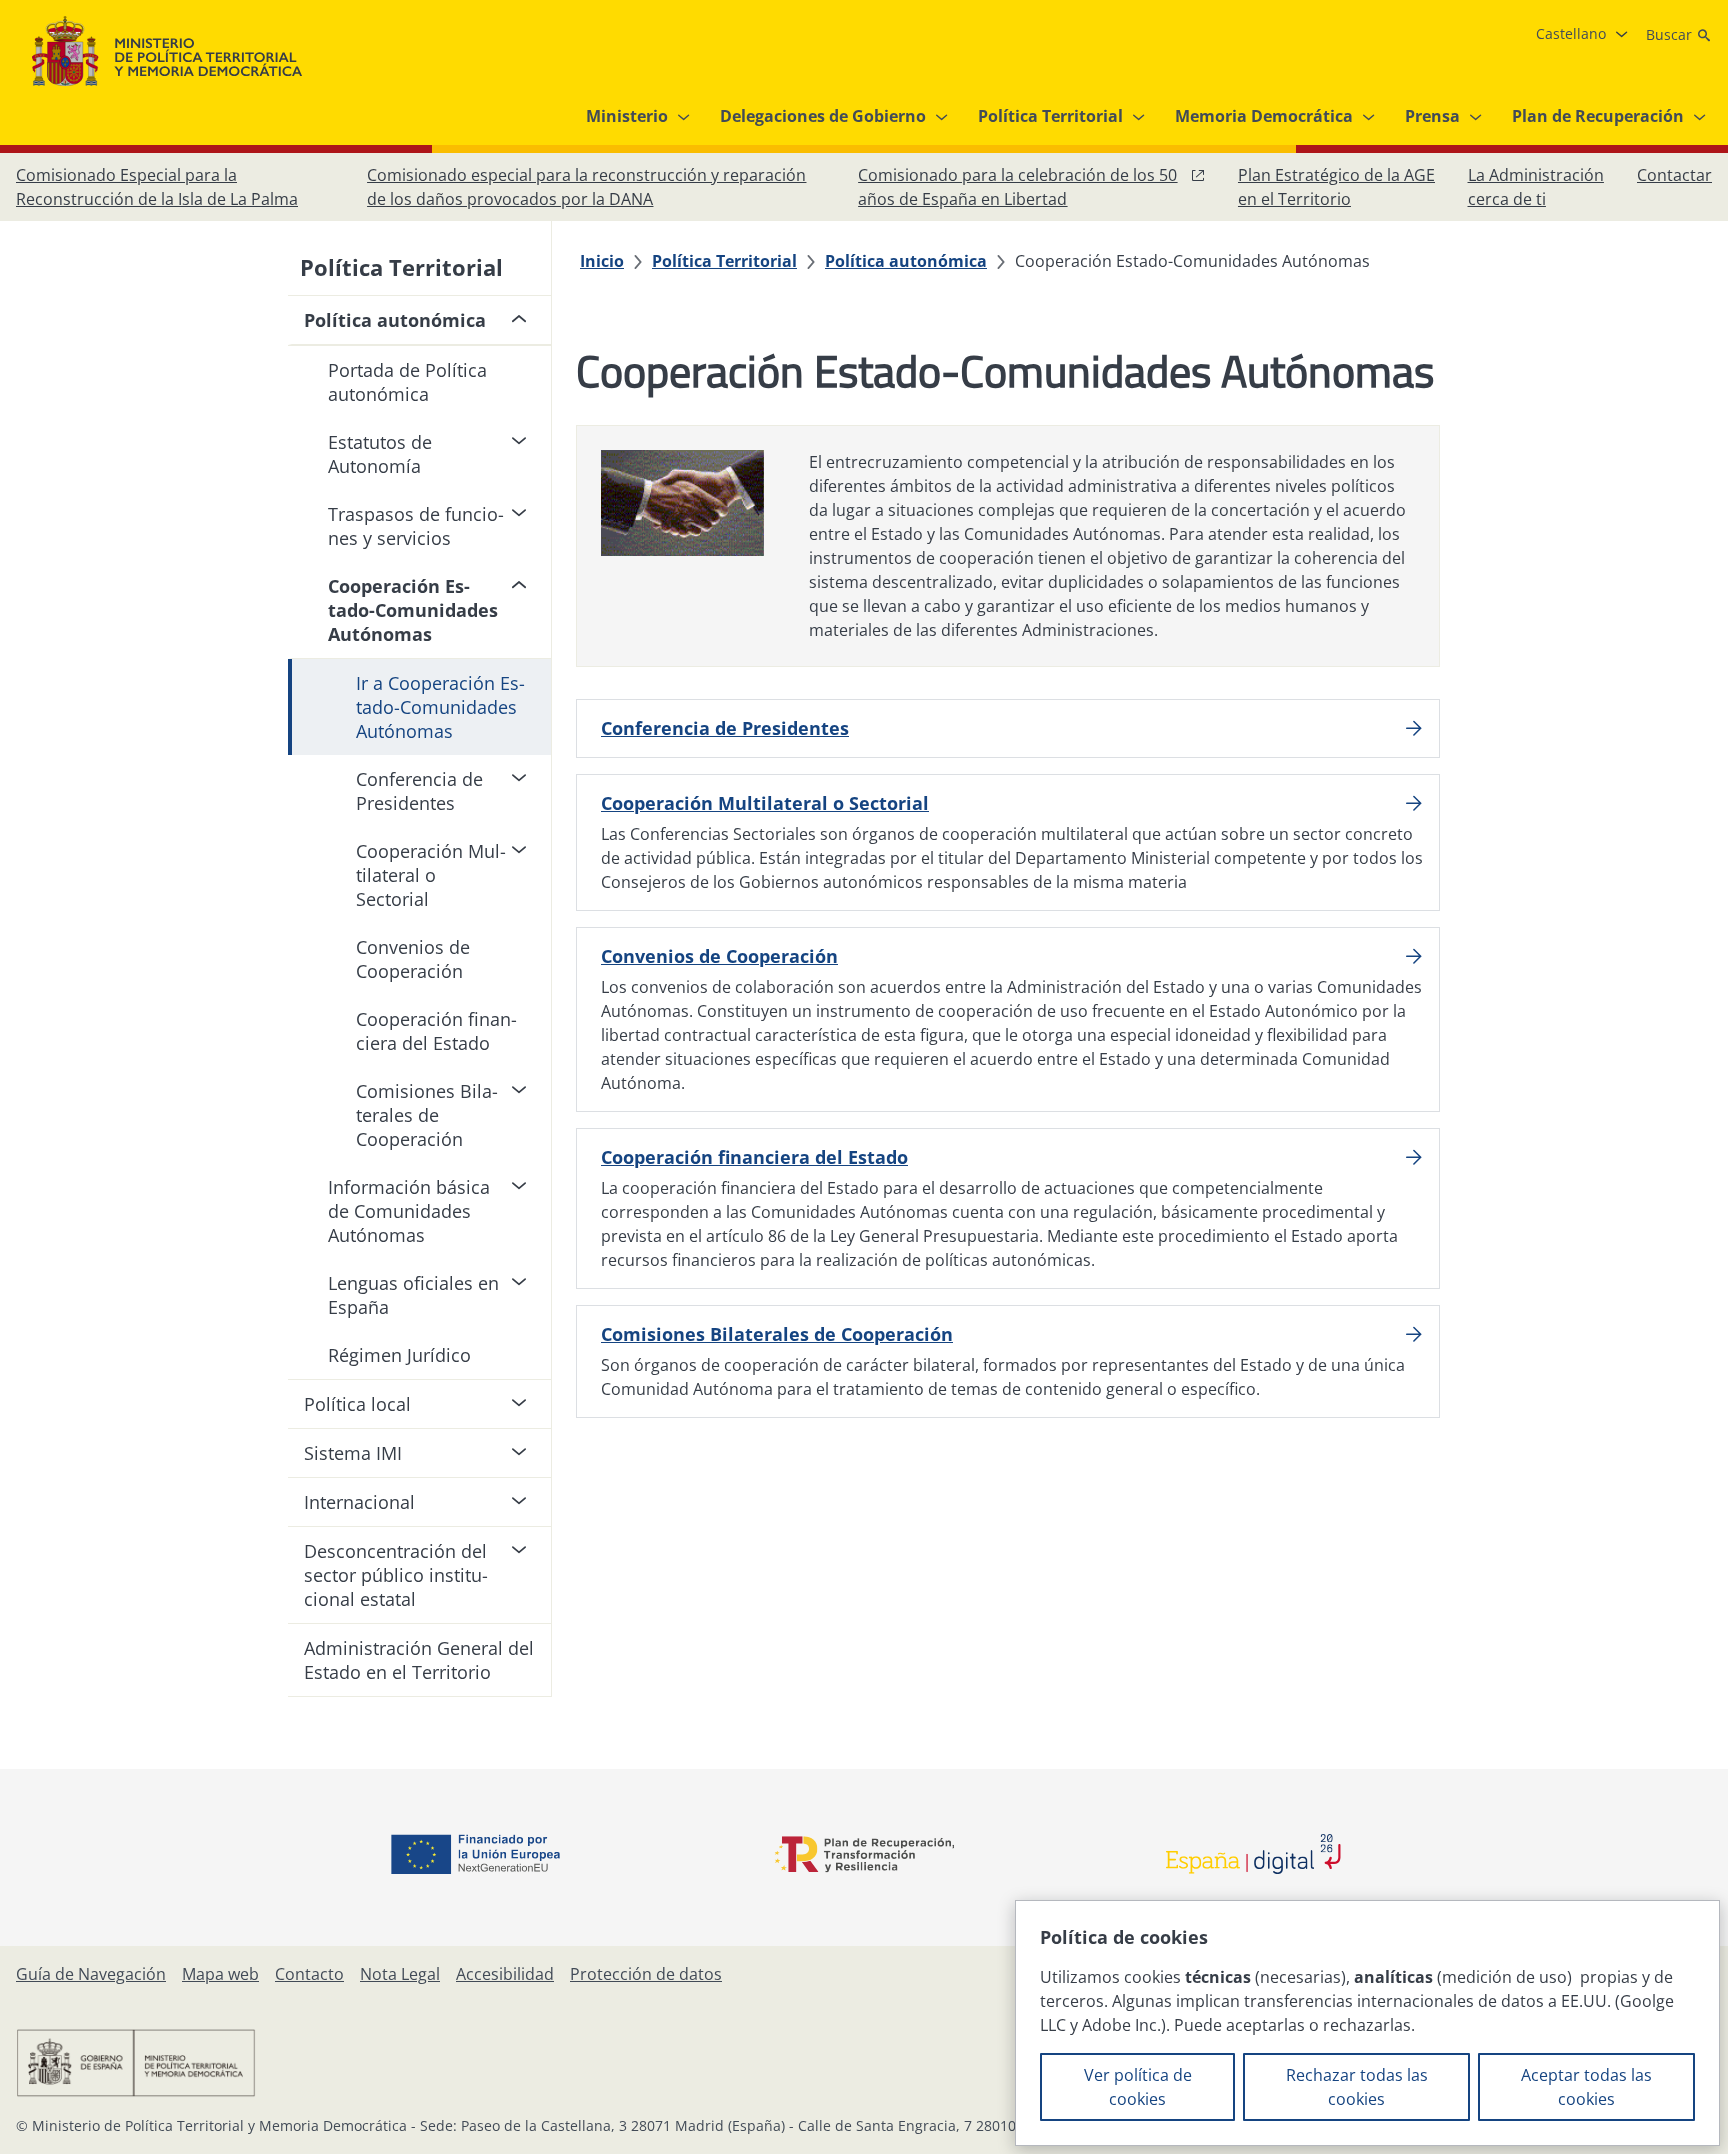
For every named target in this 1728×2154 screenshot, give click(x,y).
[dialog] (1367, 2023)
